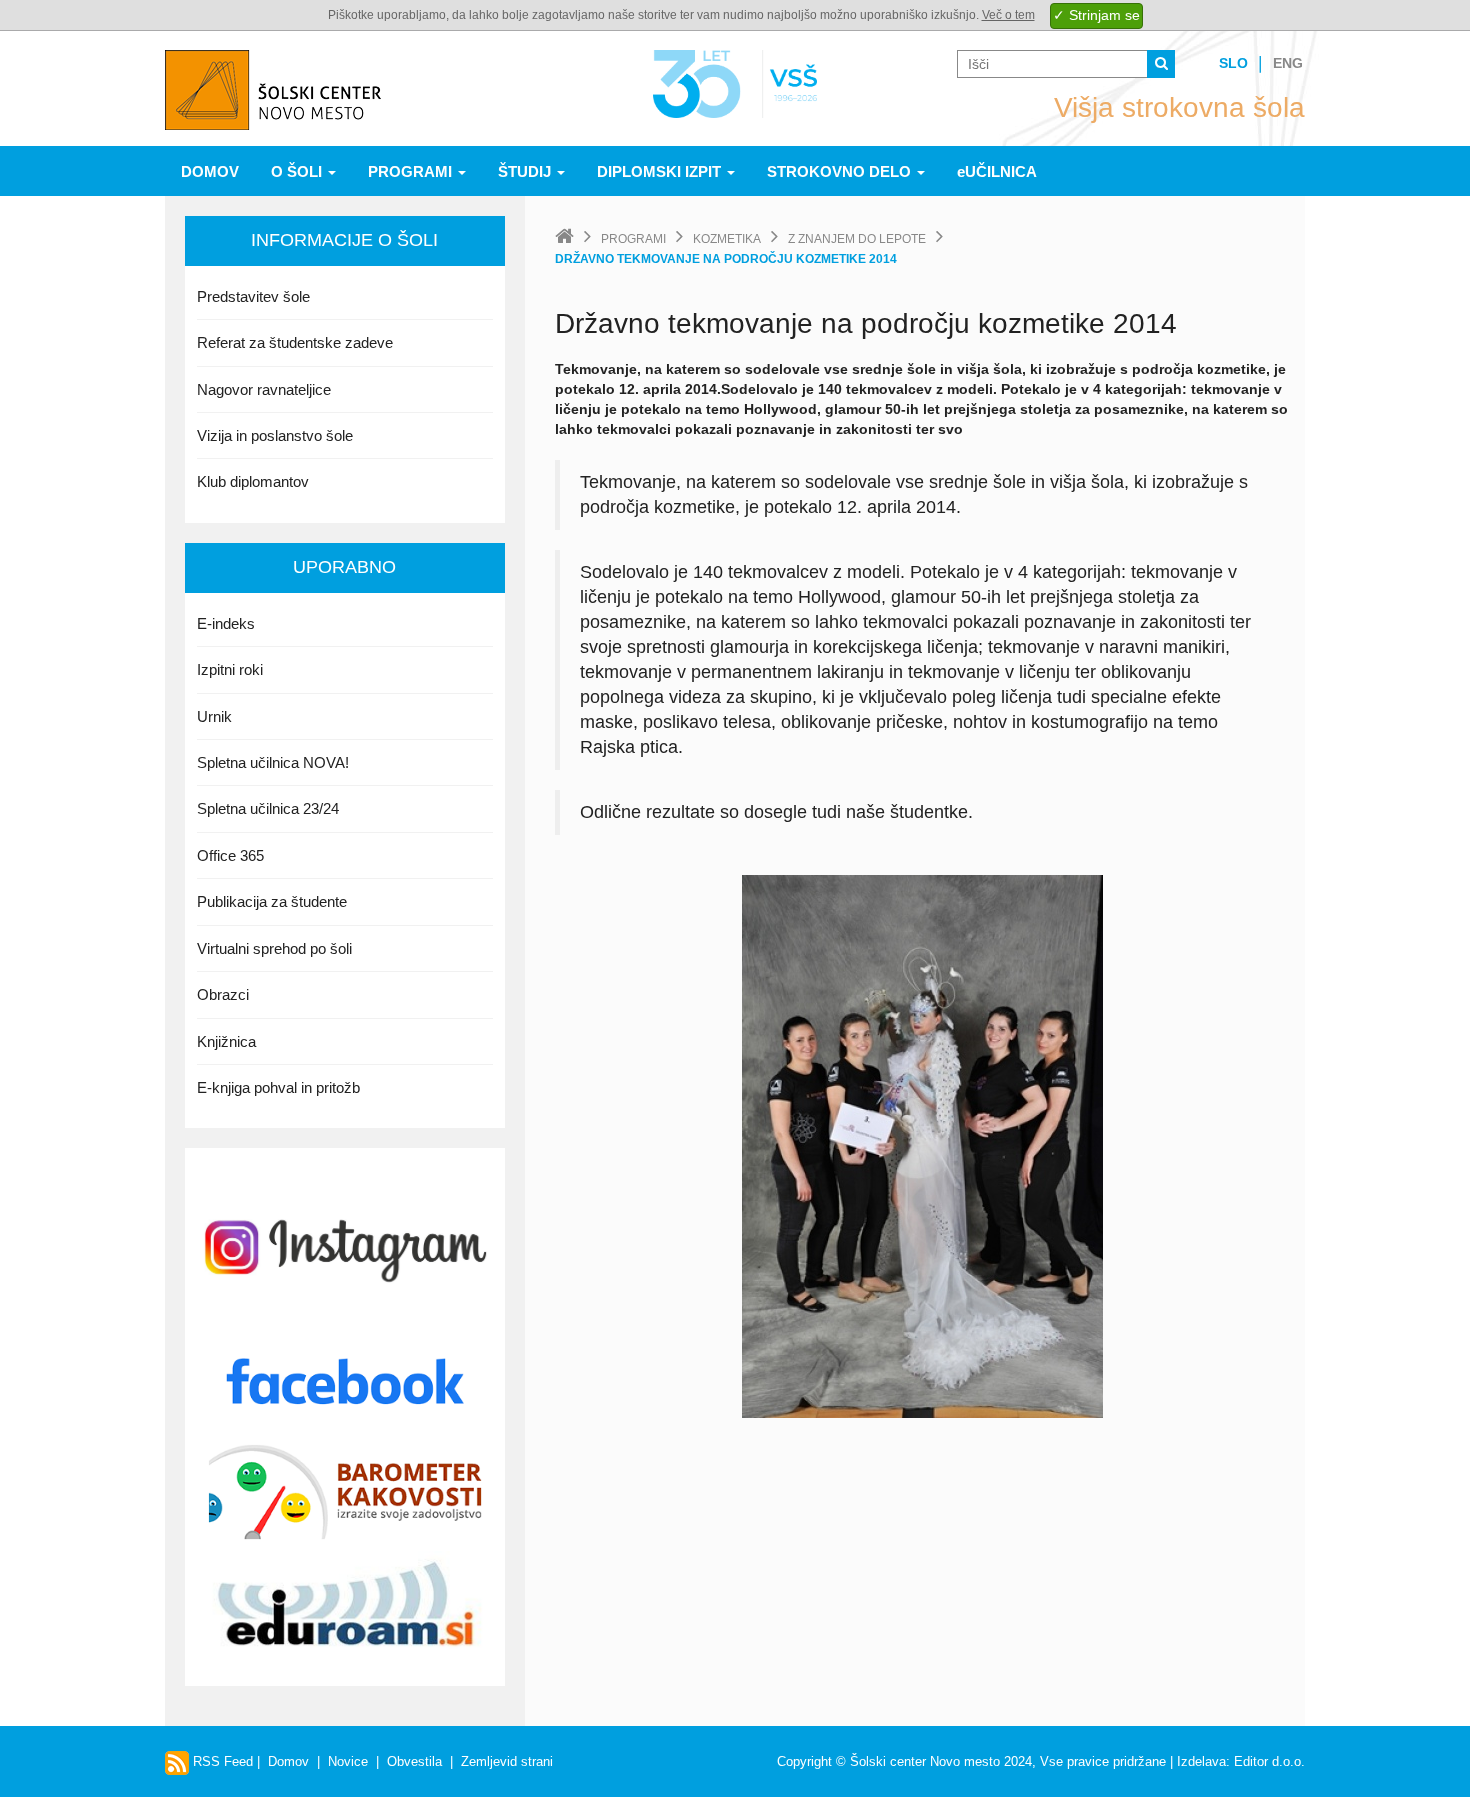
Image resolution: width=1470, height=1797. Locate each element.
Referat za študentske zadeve (295, 342)
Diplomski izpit (661, 171)
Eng (1288, 63)
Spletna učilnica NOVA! (273, 762)
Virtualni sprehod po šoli (274, 948)
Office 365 (230, 855)
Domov (210, 171)
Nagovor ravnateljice (264, 389)
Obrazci (223, 994)
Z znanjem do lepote (857, 239)
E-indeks (226, 623)
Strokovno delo (841, 171)
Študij (526, 171)
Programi (412, 171)
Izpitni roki (230, 669)
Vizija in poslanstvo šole (275, 435)
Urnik (214, 716)
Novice (348, 1761)
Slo (1233, 63)
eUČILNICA (997, 171)
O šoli (298, 171)
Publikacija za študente (272, 901)
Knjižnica (226, 1041)
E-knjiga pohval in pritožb (278, 1087)
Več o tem (1008, 15)
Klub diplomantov (253, 481)
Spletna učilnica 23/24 (268, 808)
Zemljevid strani (507, 1761)
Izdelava (1201, 1761)
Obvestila (414, 1761)
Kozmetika (727, 239)
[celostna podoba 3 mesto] (922, 1145)
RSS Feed (221, 1761)
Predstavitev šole (253, 296)
